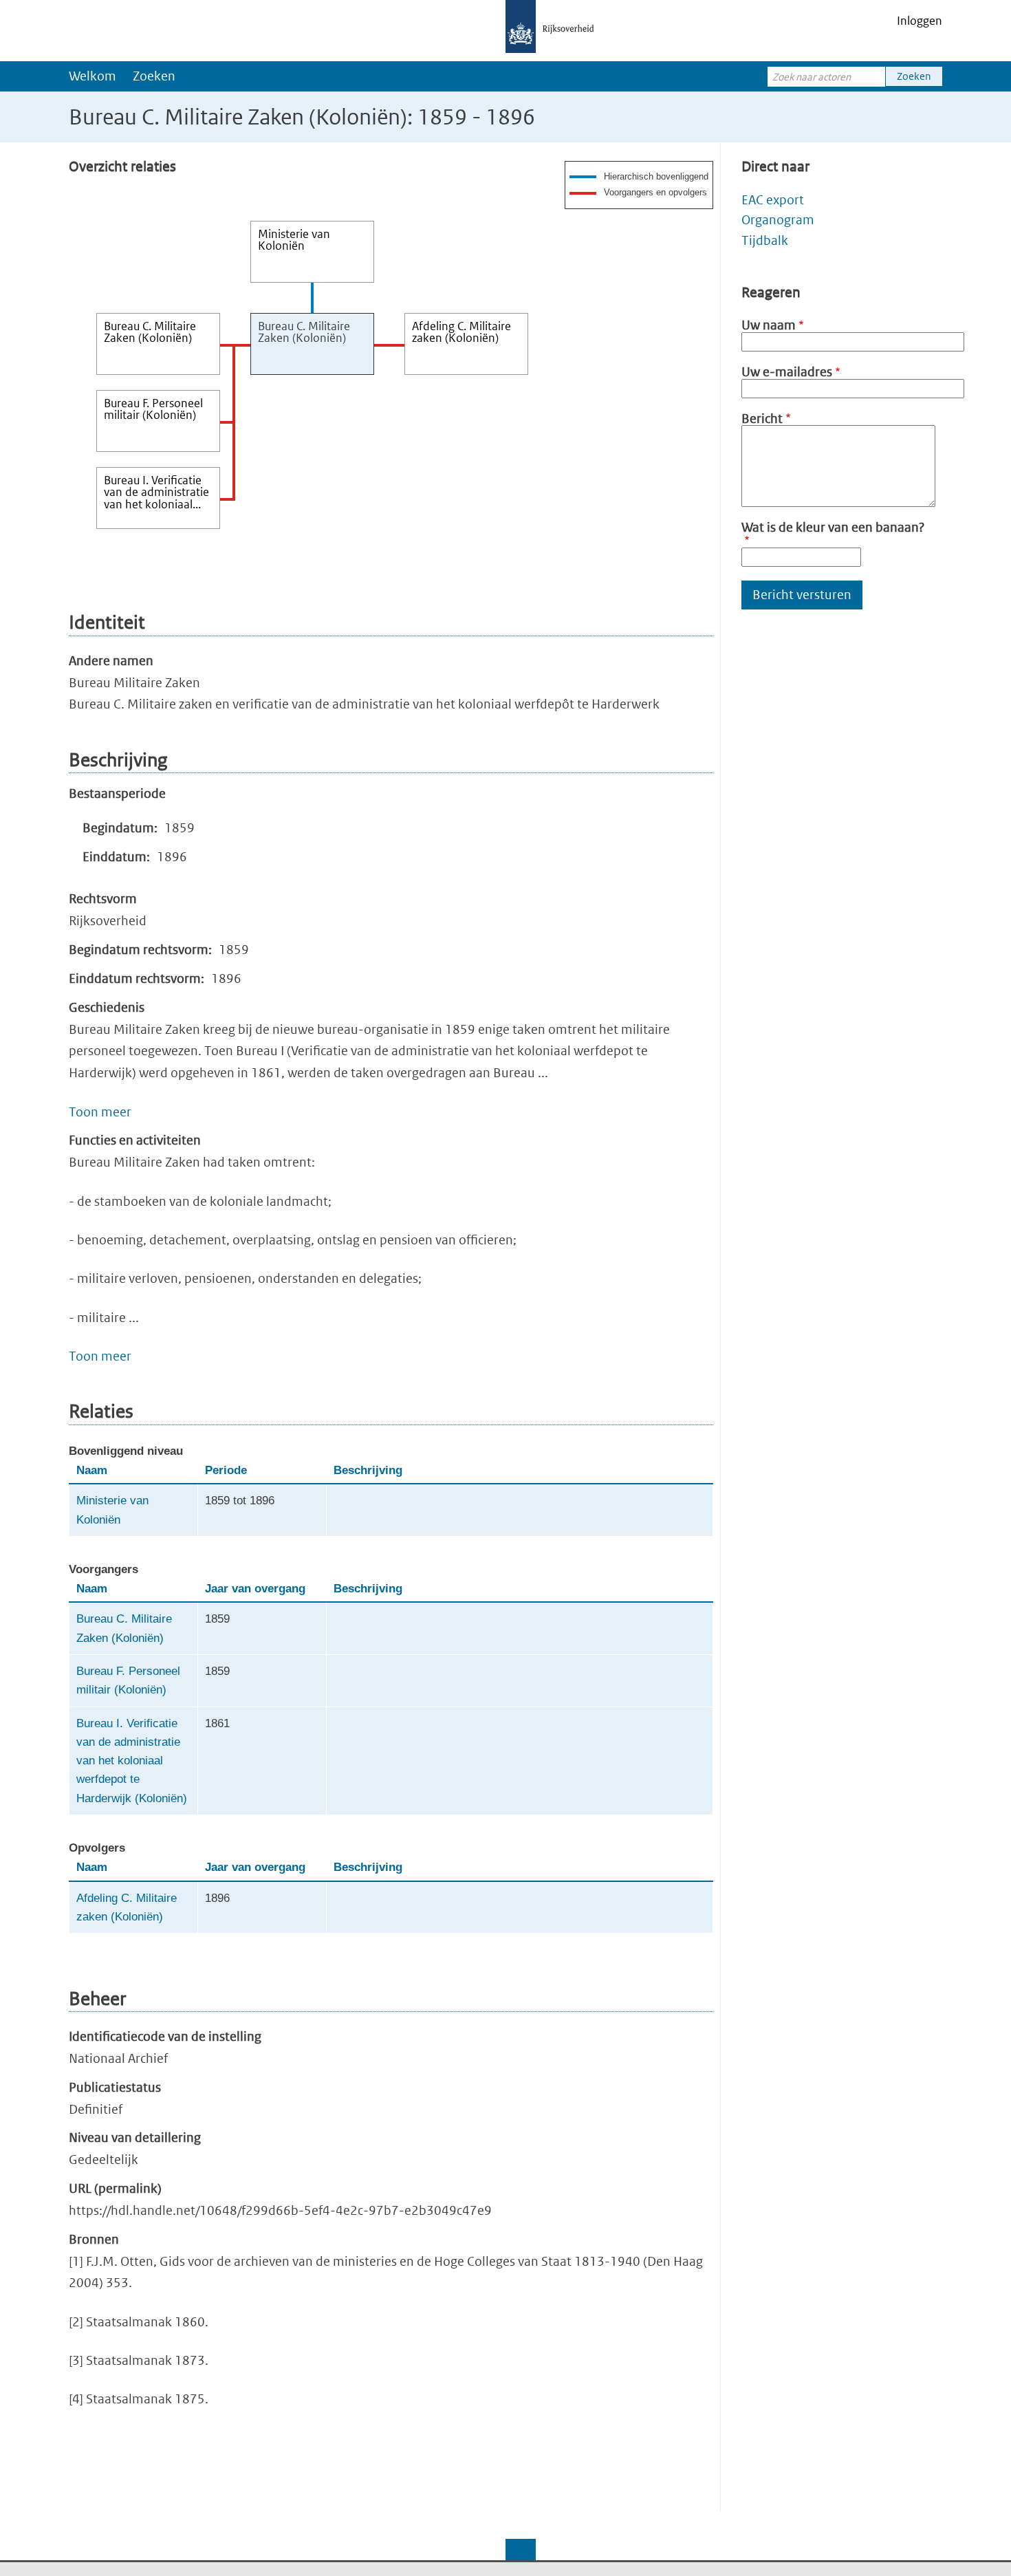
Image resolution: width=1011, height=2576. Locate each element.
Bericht (762, 419)
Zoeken (154, 76)
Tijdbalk (765, 240)
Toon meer (100, 1112)
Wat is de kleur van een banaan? (833, 527)
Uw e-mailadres (787, 372)
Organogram (778, 220)
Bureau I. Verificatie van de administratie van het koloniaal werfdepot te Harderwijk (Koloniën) (132, 1761)
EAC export (773, 200)
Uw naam (769, 325)
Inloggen (920, 21)
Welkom (93, 76)
